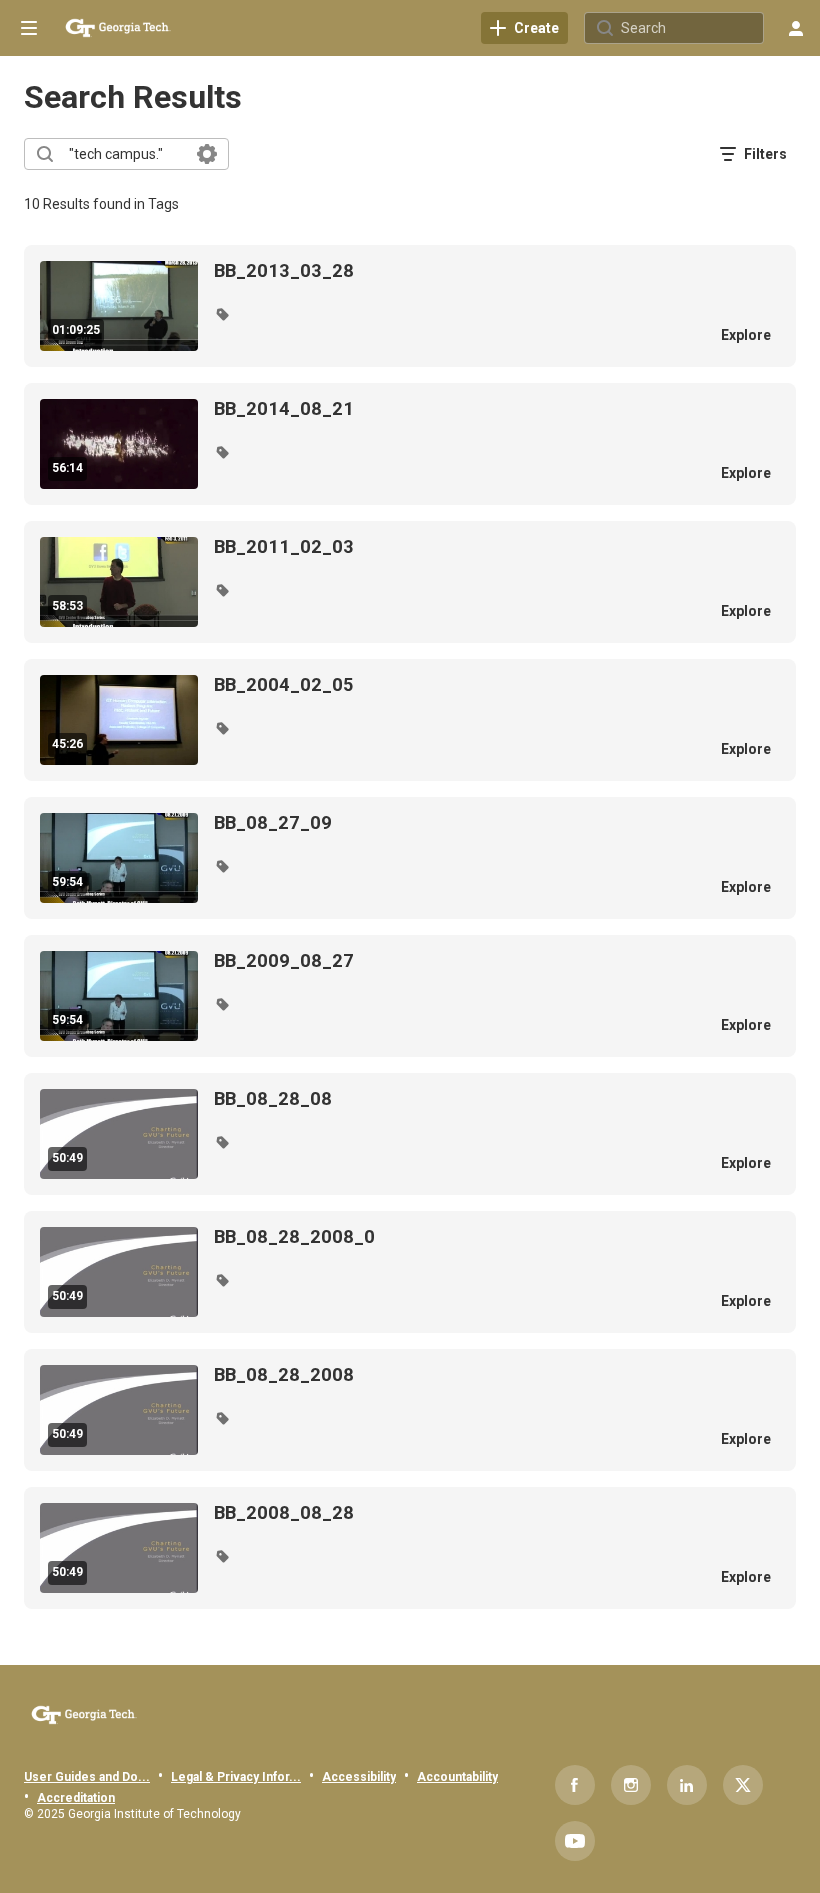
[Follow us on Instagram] (631, 1785)
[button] (222, 314)
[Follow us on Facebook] (575, 1785)
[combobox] (125, 154)
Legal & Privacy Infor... (236, 1777)
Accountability (457, 1777)
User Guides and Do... (87, 1777)
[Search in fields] (207, 154)
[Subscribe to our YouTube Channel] (575, 1841)
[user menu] (796, 28)
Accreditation (76, 1798)
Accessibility (359, 1777)
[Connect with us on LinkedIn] (687, 1785)
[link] (524, 28)
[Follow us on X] (743, 1785)
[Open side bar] (29, 28)
